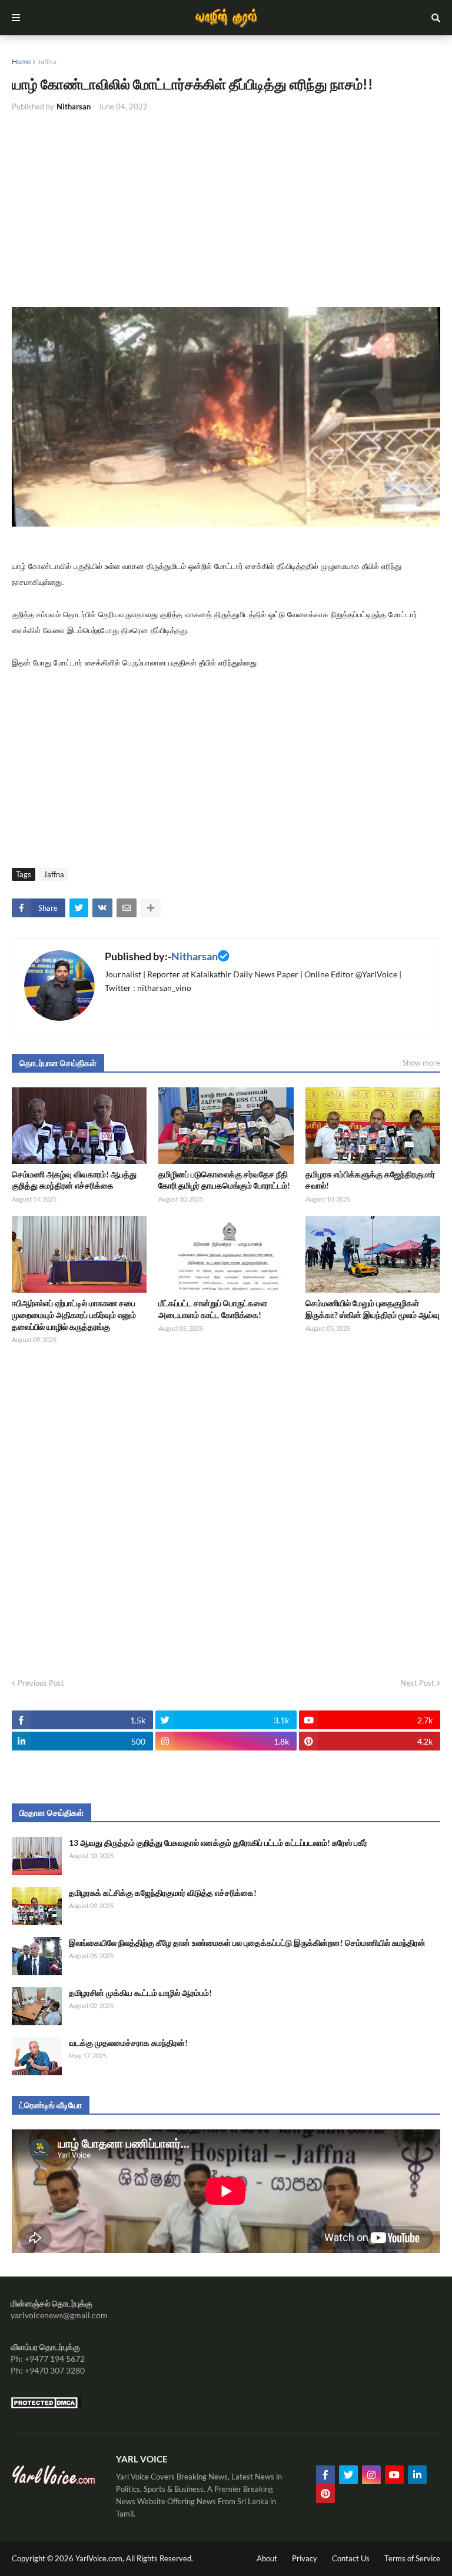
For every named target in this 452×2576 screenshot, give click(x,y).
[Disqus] (226, 1507)
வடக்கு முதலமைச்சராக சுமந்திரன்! (128, 2043)
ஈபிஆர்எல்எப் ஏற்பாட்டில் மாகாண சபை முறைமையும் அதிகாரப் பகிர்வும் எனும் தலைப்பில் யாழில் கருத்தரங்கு (74, 1314)
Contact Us (351, 2558)
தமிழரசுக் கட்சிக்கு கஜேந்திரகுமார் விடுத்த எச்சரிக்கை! (163, 1893)
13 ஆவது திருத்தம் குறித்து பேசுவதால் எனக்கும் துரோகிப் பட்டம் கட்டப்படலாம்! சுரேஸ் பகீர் (218, 1843)
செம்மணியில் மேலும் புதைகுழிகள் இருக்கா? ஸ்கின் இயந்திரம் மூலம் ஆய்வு (373, 1309)
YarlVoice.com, (101, 2558)
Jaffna (47, 61)
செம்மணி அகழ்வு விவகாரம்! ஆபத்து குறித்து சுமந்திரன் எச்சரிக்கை (74, 1180)
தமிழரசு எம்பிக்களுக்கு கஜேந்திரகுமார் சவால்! (370, 1180)
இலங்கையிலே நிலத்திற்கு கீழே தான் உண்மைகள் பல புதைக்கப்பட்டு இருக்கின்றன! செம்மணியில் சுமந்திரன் (247, 1943)
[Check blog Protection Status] (46, 2406)
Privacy (305, 2558)
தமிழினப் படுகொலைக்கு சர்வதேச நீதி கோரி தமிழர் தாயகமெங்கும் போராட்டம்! (224, 1180)
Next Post (417, 1683)
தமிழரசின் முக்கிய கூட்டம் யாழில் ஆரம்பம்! (140, 1993)
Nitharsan (195, 956)
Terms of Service (412, 2558)
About (267, 2558)
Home (21, 61)
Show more (421, 1063)
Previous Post (41, 1683)
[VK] (102, 908)
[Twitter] (79, 908)
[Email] (127, 908)
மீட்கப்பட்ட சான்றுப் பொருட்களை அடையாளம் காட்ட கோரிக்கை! (213, 1309)
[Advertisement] (226, 210)
